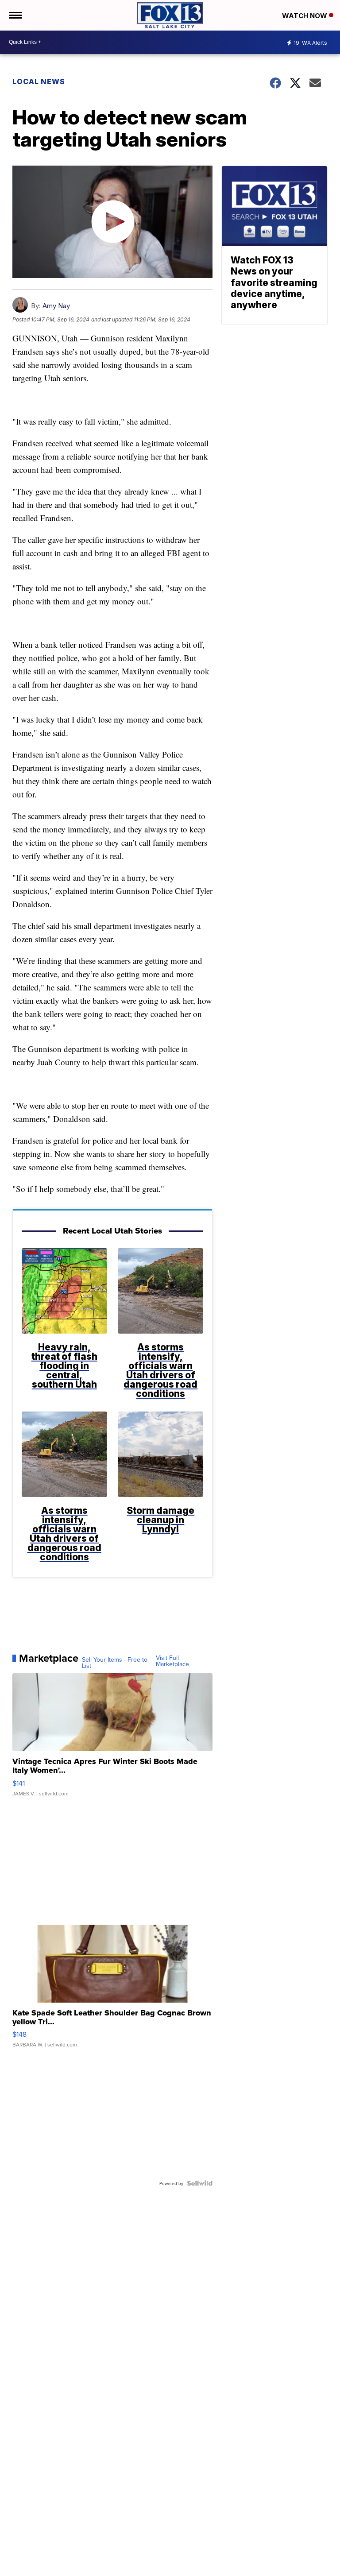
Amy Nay (56, 306)
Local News (39, 81)
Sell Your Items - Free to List (115, 1663)
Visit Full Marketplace (172, 1661)
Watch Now (305, 16)
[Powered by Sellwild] (200, 2183)
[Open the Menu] (15, 15)
